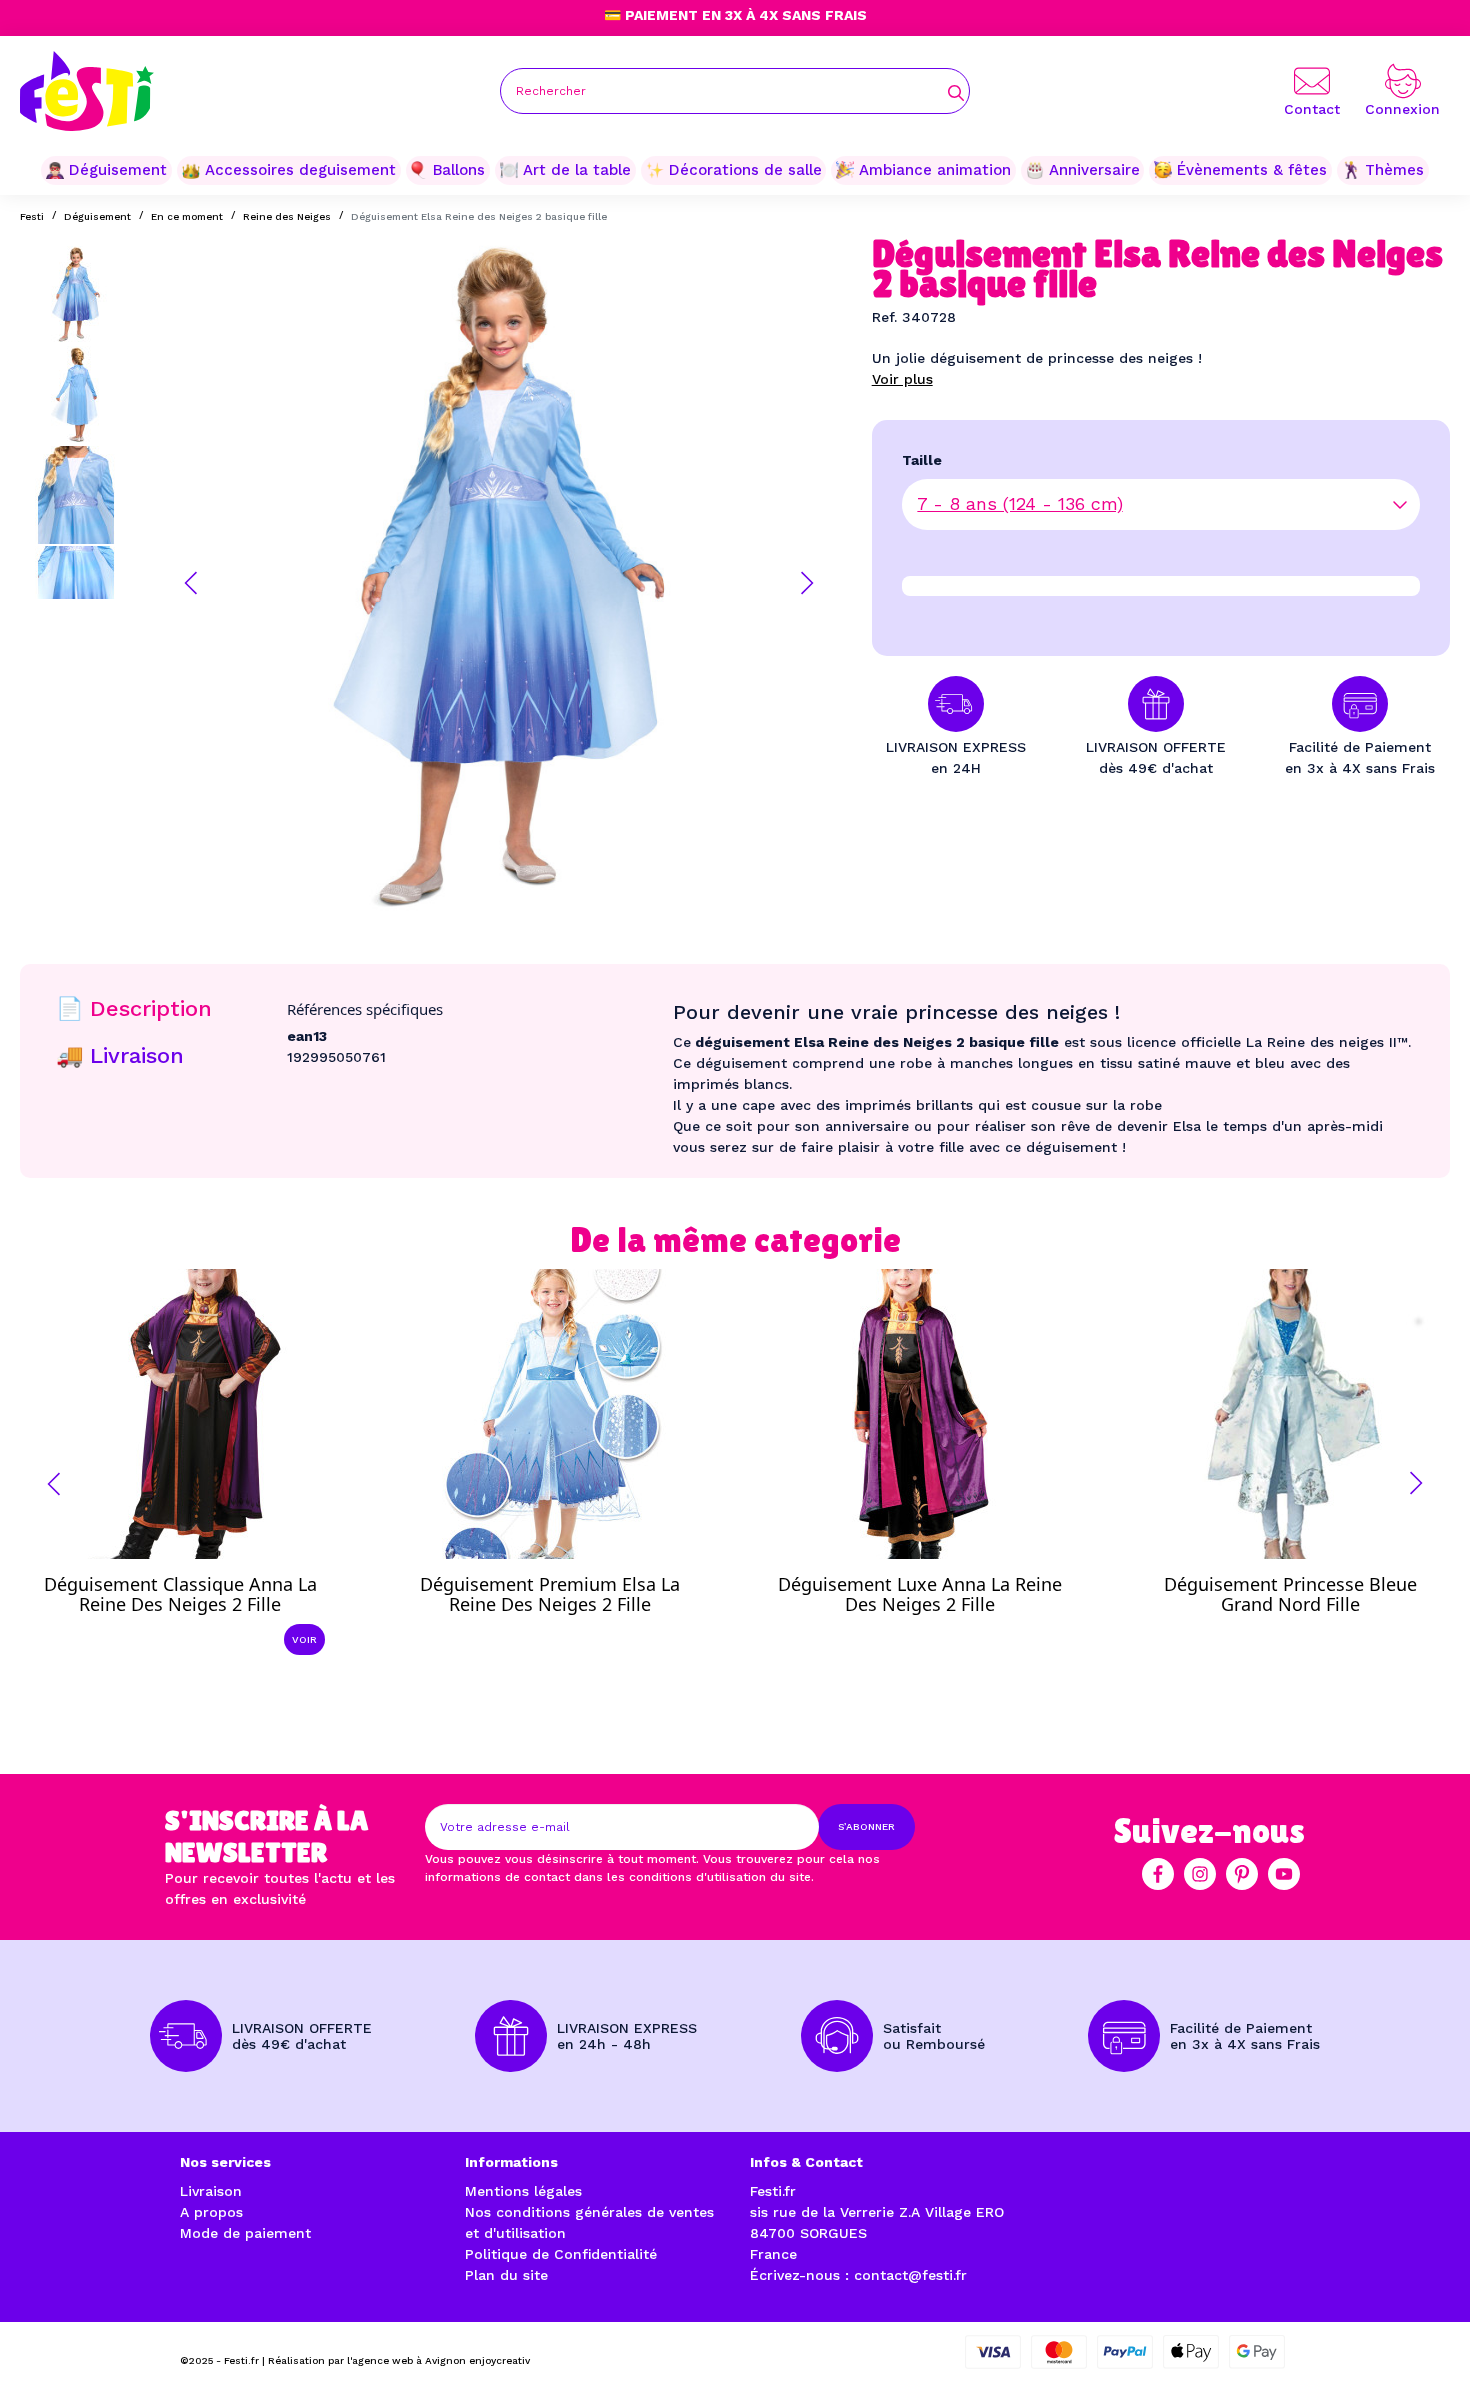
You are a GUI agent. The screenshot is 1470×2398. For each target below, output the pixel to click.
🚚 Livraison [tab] (120, 1055)
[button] (191, 583)
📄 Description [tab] (134, 1008)
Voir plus (902, 379)
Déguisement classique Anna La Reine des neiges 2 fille (180, 1594)
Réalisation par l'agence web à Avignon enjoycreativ (399, 2360)
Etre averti (568, 1589)
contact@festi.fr (910, 2275)
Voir (304, 1639)
